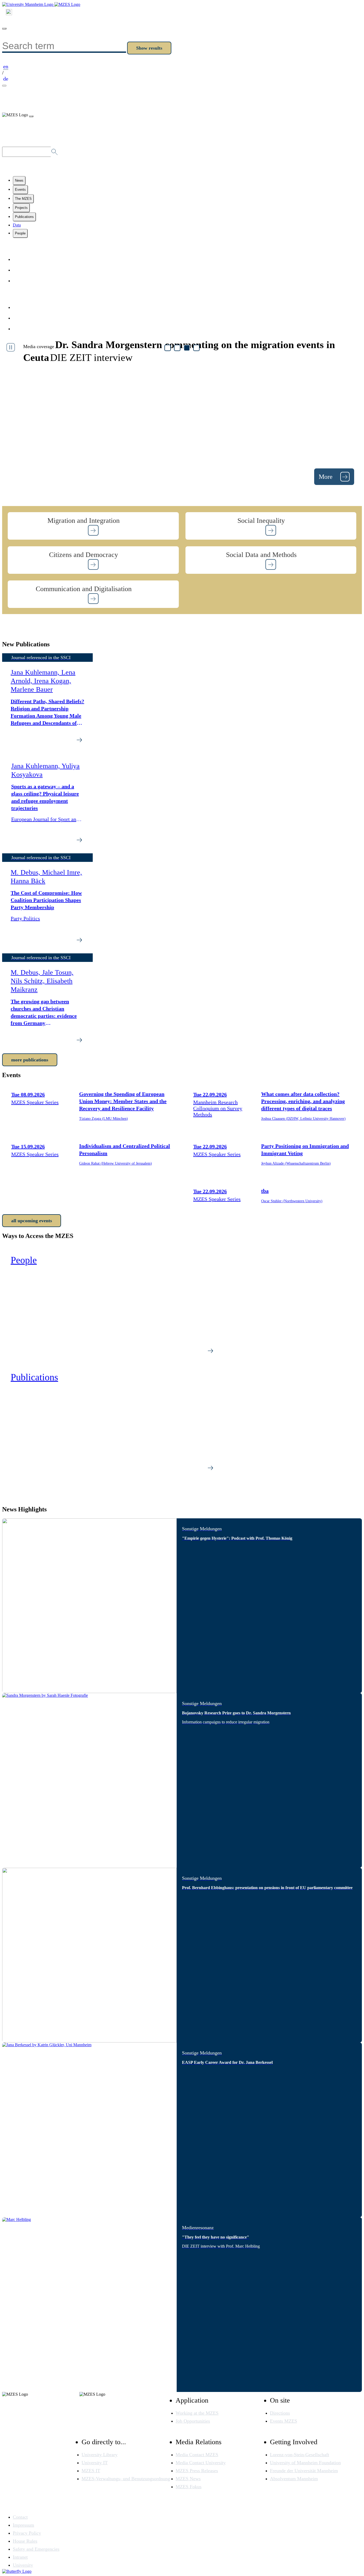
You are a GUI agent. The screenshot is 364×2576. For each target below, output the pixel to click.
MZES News (188, 2479)
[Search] (9, 13)
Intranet (20, 2557)
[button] (93, 526)
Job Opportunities (193, 2421)
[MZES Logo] (67, 4)
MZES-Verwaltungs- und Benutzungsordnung (126, 2479)
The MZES (23, 199)
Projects (21, 208)
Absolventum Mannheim (294, 2479)
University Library (100, 2455)
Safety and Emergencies (36, 2549)
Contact (23, 270)
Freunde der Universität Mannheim (304, 2471)
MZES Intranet (31, 329)
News (19, 180)
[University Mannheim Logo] (28, 4)
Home (21, 259)
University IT (95, 2463)
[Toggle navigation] (4, 86)
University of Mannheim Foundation (305, 2463)
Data (17, 225)
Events (20, 190)
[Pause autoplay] (11, 347)
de (6, 79)
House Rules (25, 2541)
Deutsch (23, 281)
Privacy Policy (30, 318)
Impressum (27, 307)
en (6, 66)
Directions (280, 2413)
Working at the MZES (197, 2413)
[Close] (4, 29)
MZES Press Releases (197, 2471)
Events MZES (284, 2421)
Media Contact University (201, 2463)
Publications (24, 217)
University (23, 2565)
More (326, 477)
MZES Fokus (189, 2487)
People (20, 233)
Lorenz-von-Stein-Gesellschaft (300, 2455)
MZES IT (91, 2471)
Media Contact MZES (197, 2455)
